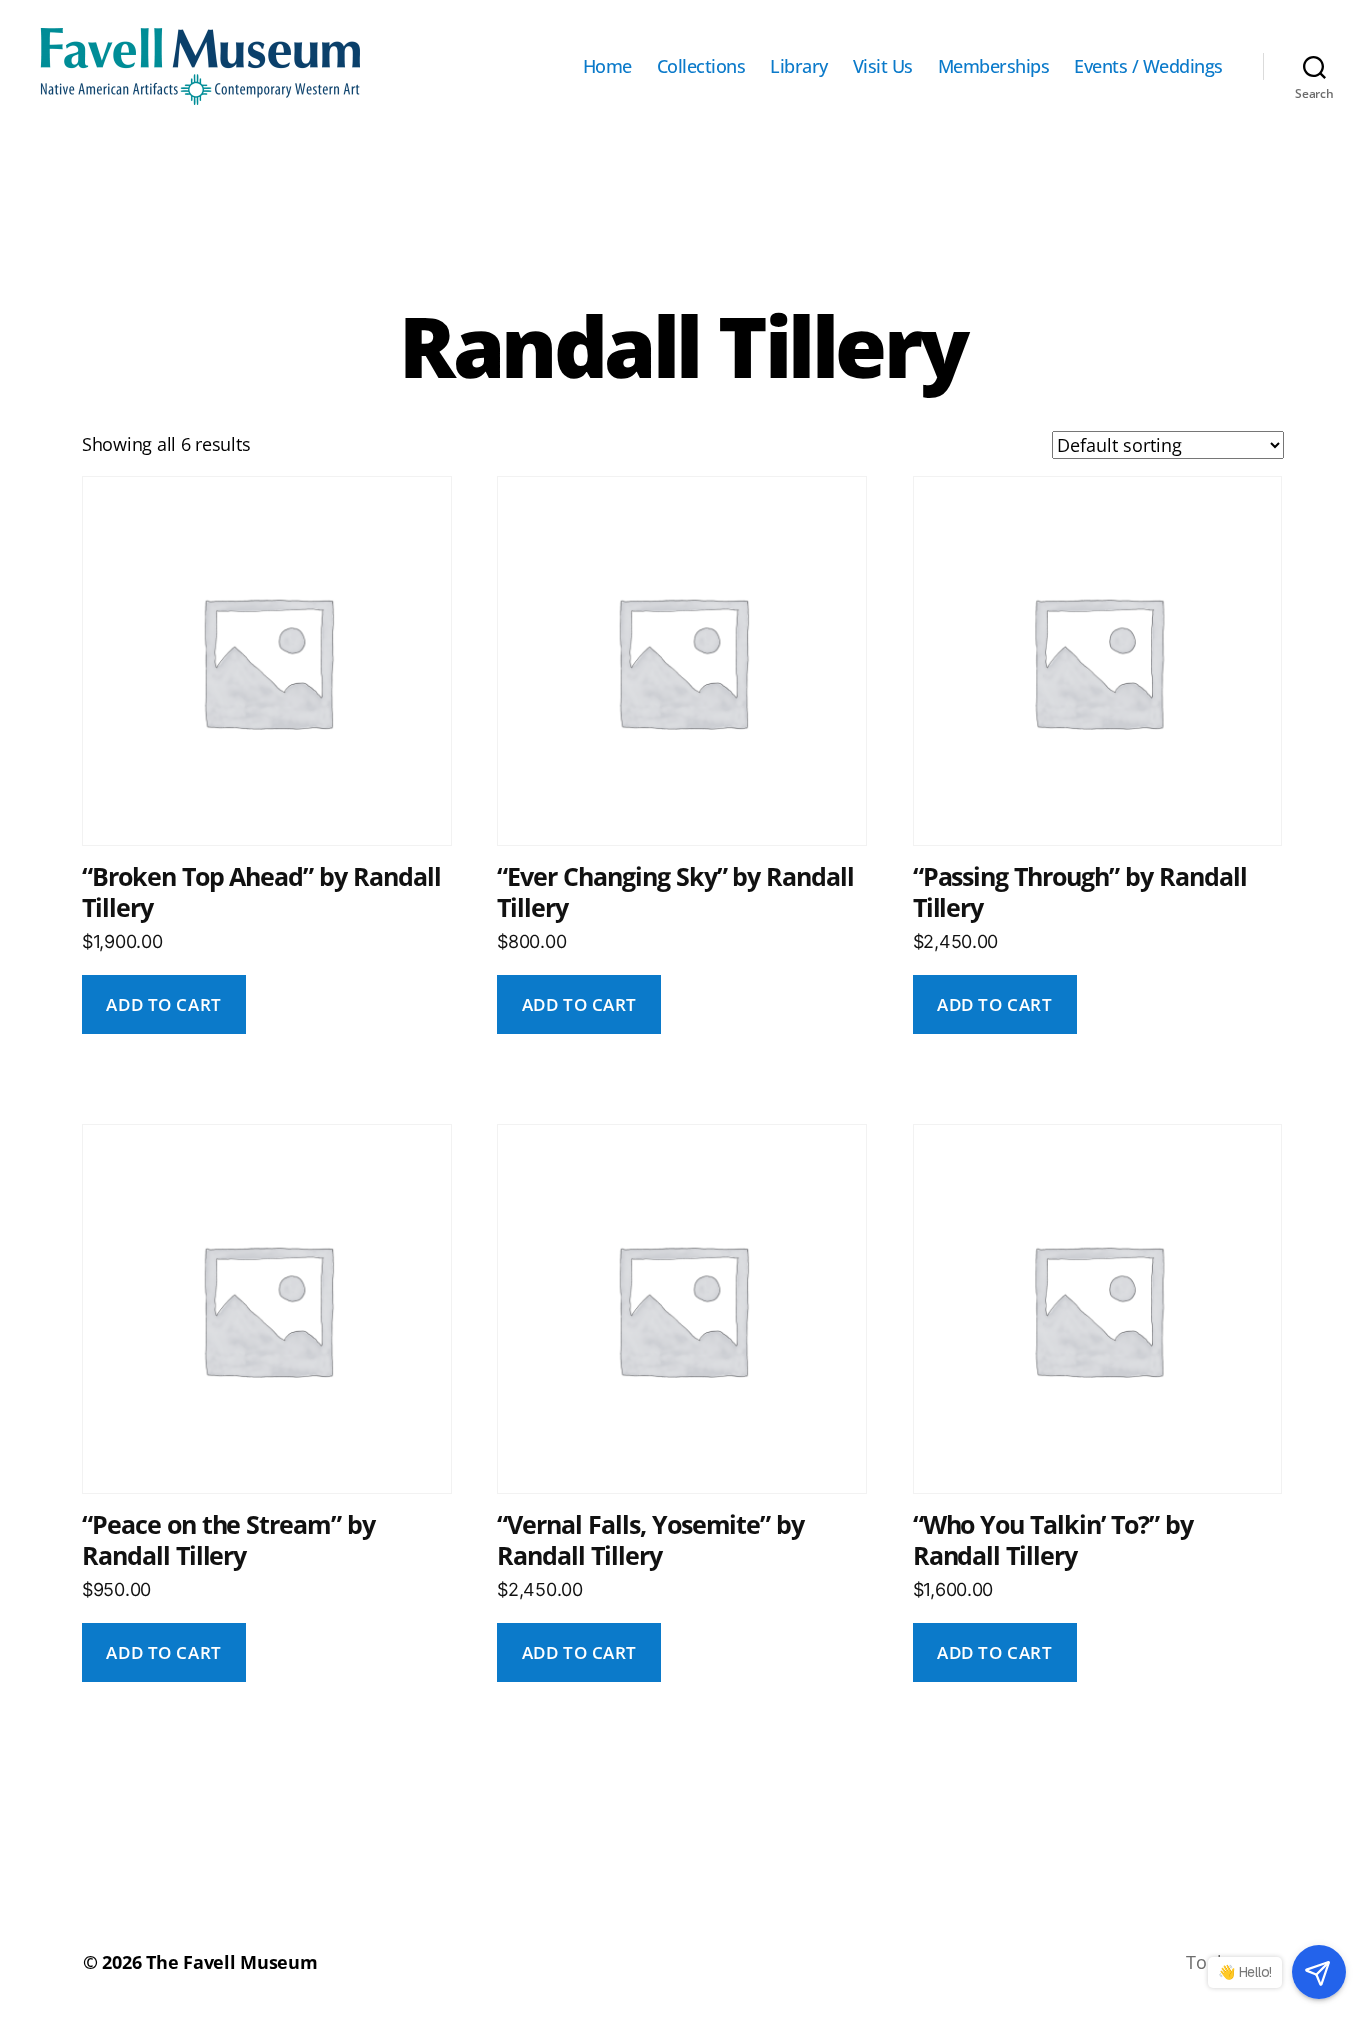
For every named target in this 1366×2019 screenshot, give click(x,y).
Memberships (994, 67)
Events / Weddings (1148, 67)
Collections (701, 67)
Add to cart (163, 1004)
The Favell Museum (231, 1962)
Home (607, 67)
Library (799, 67)
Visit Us (883, 67)
